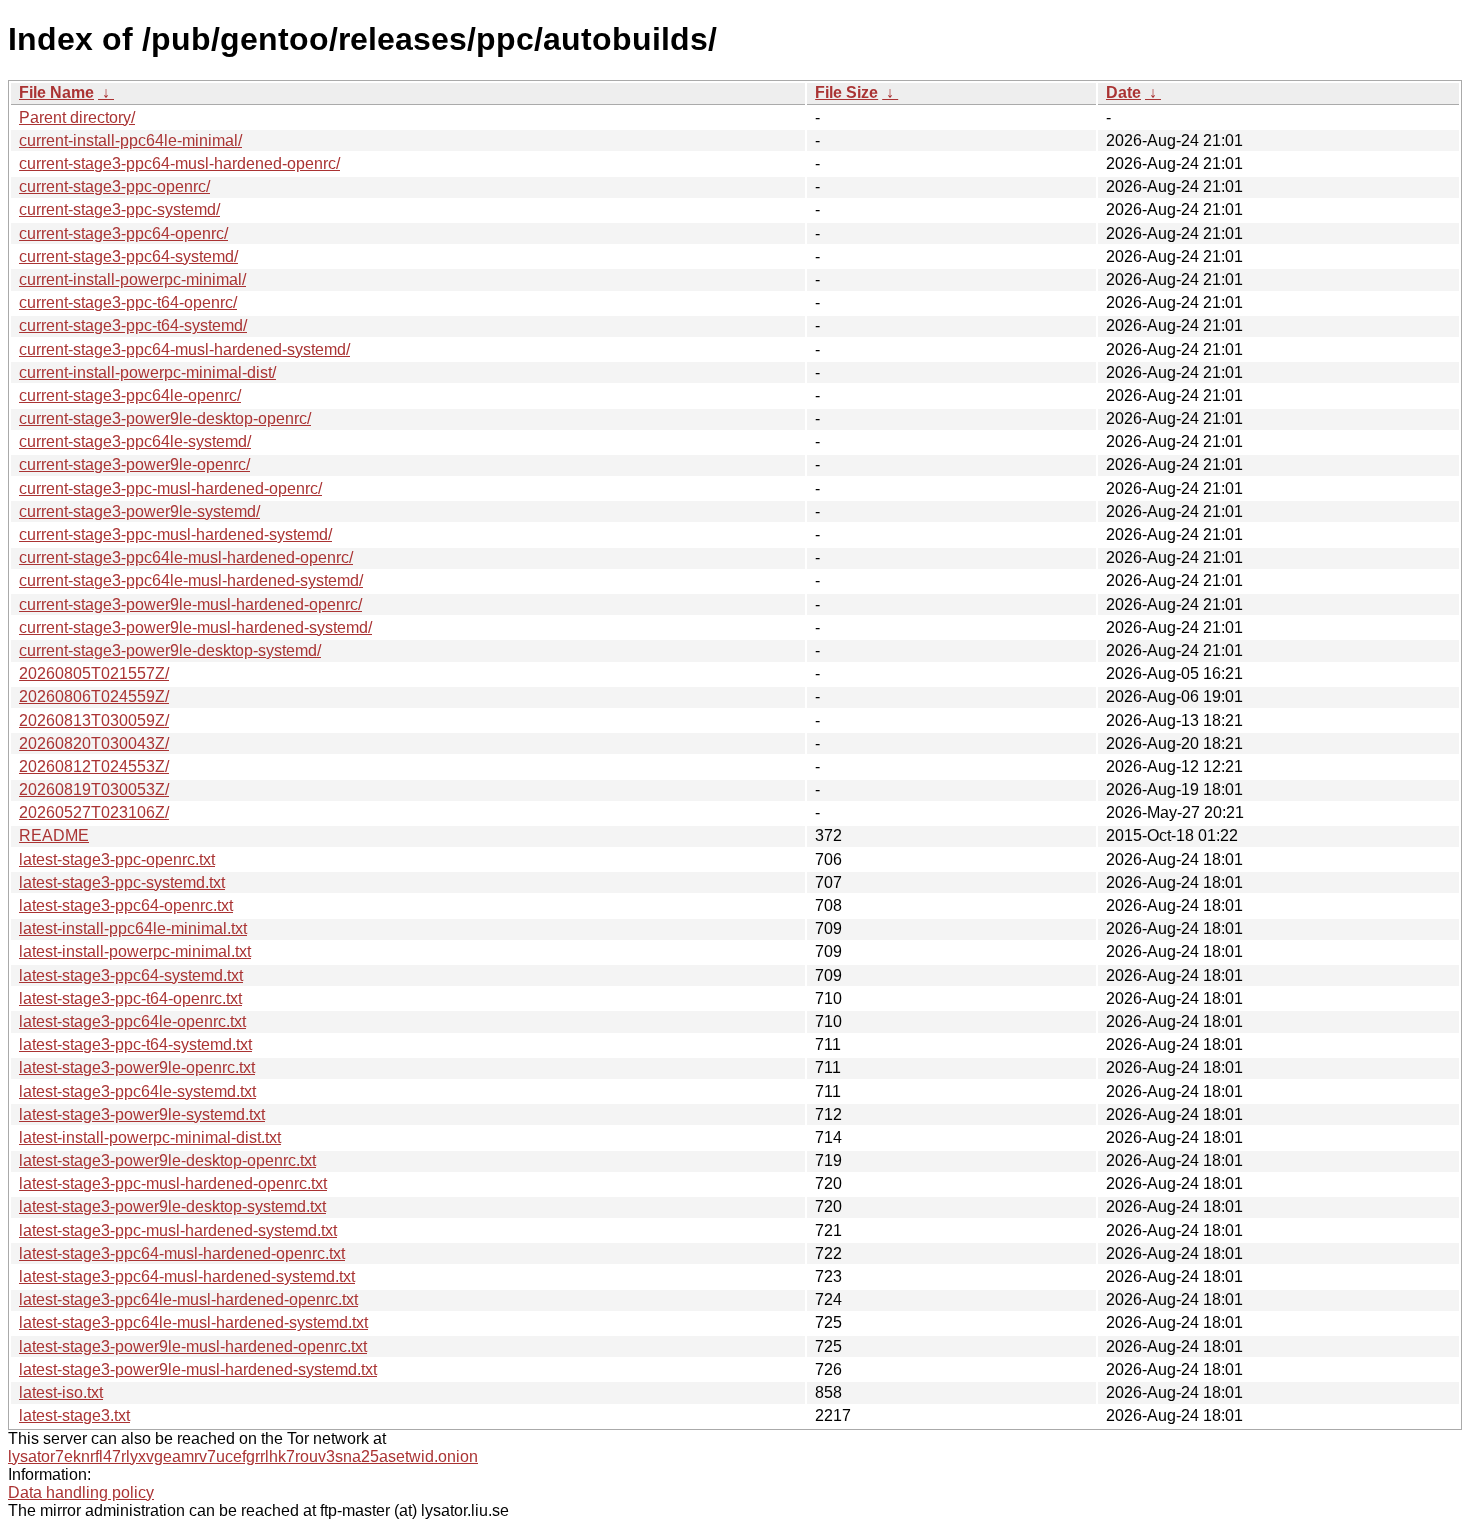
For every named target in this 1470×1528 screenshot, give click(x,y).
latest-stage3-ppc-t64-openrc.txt (130, 998)
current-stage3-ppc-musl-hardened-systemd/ (175, 534)
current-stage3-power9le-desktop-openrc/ (165, 418)
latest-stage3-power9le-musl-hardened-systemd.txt (198, 1369)
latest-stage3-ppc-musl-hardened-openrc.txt (173, 1183)
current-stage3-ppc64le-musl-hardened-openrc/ (186, 557)
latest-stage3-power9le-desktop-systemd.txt (172, 1206)
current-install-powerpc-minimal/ (132, 279)
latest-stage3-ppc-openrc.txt (117, 859)
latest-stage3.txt (74, 1415)
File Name (56, 92)
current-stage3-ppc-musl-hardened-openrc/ (170, 488)
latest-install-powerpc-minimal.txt (135, 951)
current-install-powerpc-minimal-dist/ (147, 372)
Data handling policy (81, 1492)
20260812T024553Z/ (94, 766)
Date (1123, 92)
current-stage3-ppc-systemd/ (119, 209)
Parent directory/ (77, 117)
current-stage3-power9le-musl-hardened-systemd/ (195, 627)
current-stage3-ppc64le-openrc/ (130, 395)
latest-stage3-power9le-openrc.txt (137, 1067)
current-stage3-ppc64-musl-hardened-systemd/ (184, 349)
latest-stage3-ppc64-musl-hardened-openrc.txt (182, 1253)
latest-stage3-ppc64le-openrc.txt (132, 1021)
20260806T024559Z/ (94, 696)
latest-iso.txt (61, 1392)
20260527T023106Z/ (94, 812)
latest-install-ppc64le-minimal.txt (133, 928)
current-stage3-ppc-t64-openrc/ (128, 302)
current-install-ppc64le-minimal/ (130, 140)
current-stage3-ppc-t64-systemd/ (133, 325)
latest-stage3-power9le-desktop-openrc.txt (167, 1160)
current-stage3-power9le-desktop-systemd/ (170, 650)
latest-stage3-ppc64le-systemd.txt (137, 1091)
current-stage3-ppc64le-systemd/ (135, 441)
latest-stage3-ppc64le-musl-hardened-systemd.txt (193, 1322)
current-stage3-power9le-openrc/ (134, 464)
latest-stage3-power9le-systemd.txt (142, 1114)
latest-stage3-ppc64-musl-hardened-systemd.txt (187, 1276)
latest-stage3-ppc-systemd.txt (122, 882)
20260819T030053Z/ (94, 789)
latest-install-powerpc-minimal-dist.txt (150, 1137)
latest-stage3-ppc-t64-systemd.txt (135, 1044)
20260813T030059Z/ (94, 720)
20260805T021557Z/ (94, 673)
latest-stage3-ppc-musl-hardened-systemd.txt (178, 1230)
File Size (846, 92)
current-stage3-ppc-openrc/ (114, 186)
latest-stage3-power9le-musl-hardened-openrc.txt (193, 1346)
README (54, 835)
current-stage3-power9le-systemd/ (139, 511)
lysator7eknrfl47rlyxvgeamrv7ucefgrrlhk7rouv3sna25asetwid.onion (243, 1456)
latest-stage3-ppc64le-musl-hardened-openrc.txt (188, 1299)
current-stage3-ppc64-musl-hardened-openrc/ (179, 163)
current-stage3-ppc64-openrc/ (123, 233)
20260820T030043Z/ (94, 743)
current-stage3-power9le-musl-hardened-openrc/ (190, 604)
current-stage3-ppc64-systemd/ (128, 256)
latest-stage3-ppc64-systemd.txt (131, 975)
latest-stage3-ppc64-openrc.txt (126, 905)
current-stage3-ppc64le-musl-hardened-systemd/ (191, 580)
